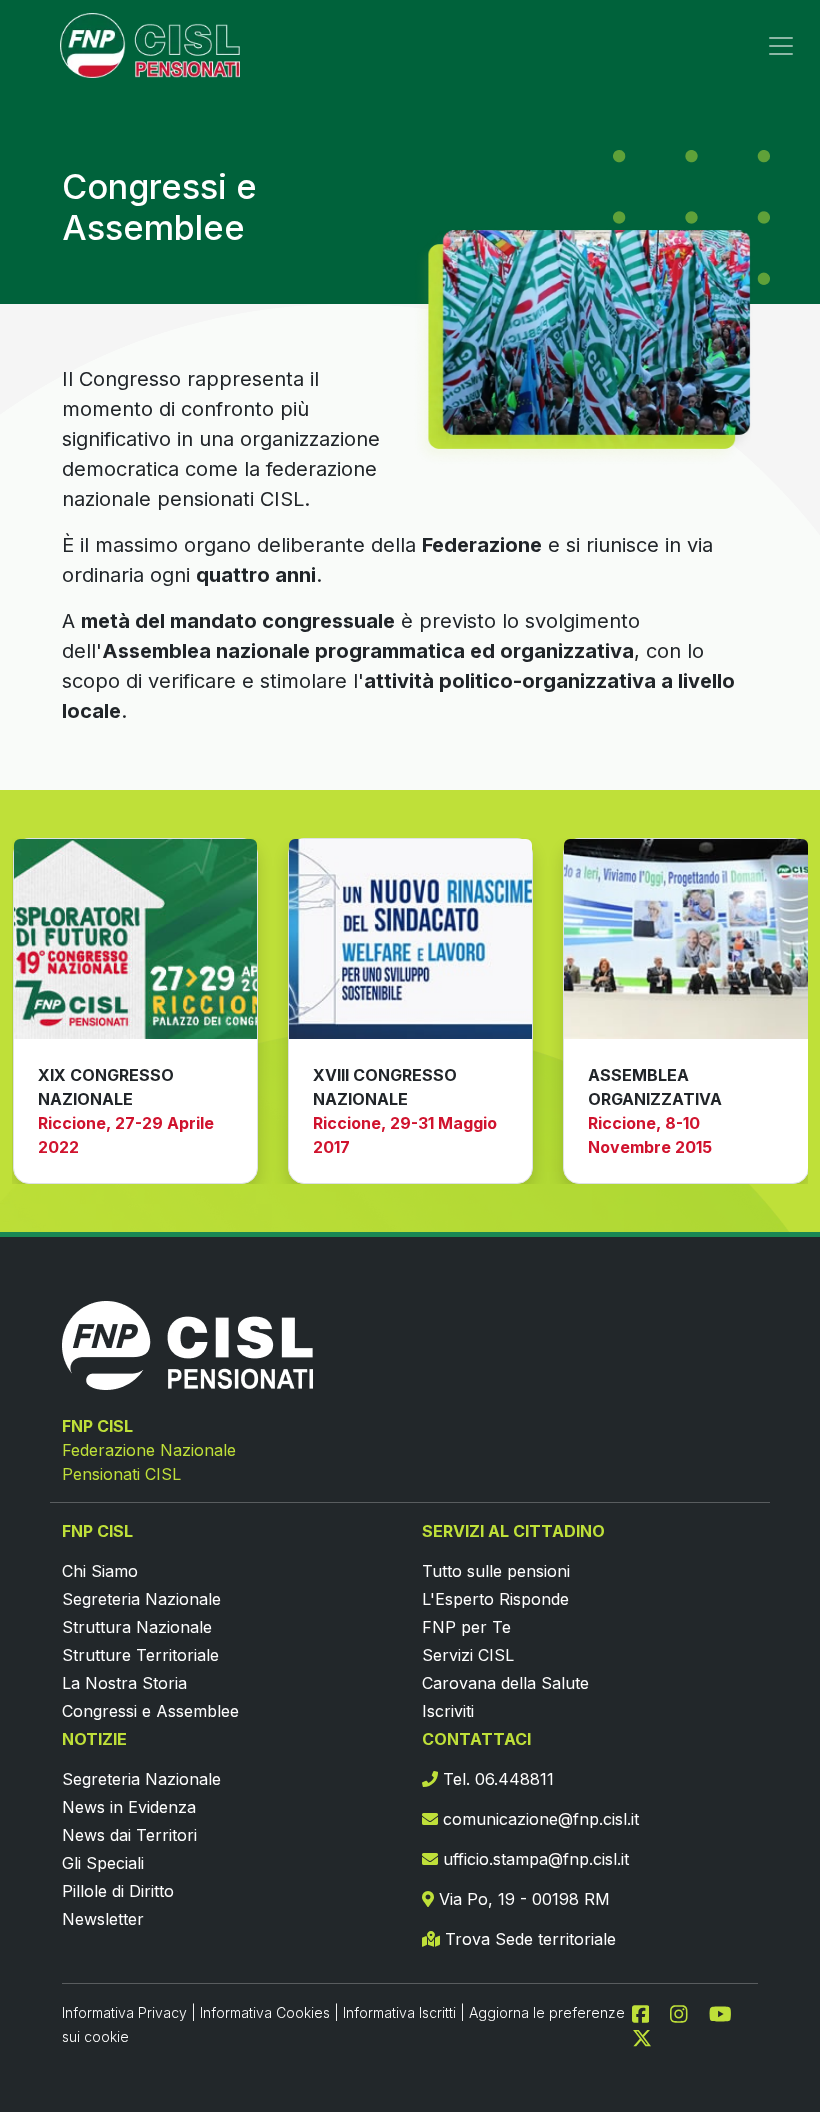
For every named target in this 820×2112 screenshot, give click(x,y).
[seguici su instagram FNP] (687, 2012)
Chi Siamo (100, 1571)
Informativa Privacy (124, 2012)
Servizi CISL (468, 1655)
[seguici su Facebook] (649, 2012)
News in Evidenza (129, 1807)
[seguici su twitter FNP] (642, 2036)
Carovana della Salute (505, 1683)
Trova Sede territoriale (528, 1939)
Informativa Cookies (265, 2012)
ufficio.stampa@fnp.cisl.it (533, 1859)
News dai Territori (129, 1835)
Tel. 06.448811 (496, 1779)
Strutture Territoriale (140, 1655)
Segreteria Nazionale (141, 1599)
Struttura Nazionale (137, 1627)
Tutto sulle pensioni (496, 1571)
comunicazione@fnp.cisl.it (538, 1819)
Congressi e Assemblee (150, 1711)
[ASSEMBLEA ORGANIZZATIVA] (685, 939)
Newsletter (103, 1919)
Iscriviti (448, 1711)
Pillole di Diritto (118, 1891)
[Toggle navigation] (781, 46)
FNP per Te (466, 1627)
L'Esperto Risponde (495, 1599)
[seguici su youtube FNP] (728, 2012)
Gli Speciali (103, 1863)
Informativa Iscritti (399, 2012)
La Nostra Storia (124, 1683)
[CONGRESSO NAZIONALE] (135, 939)
